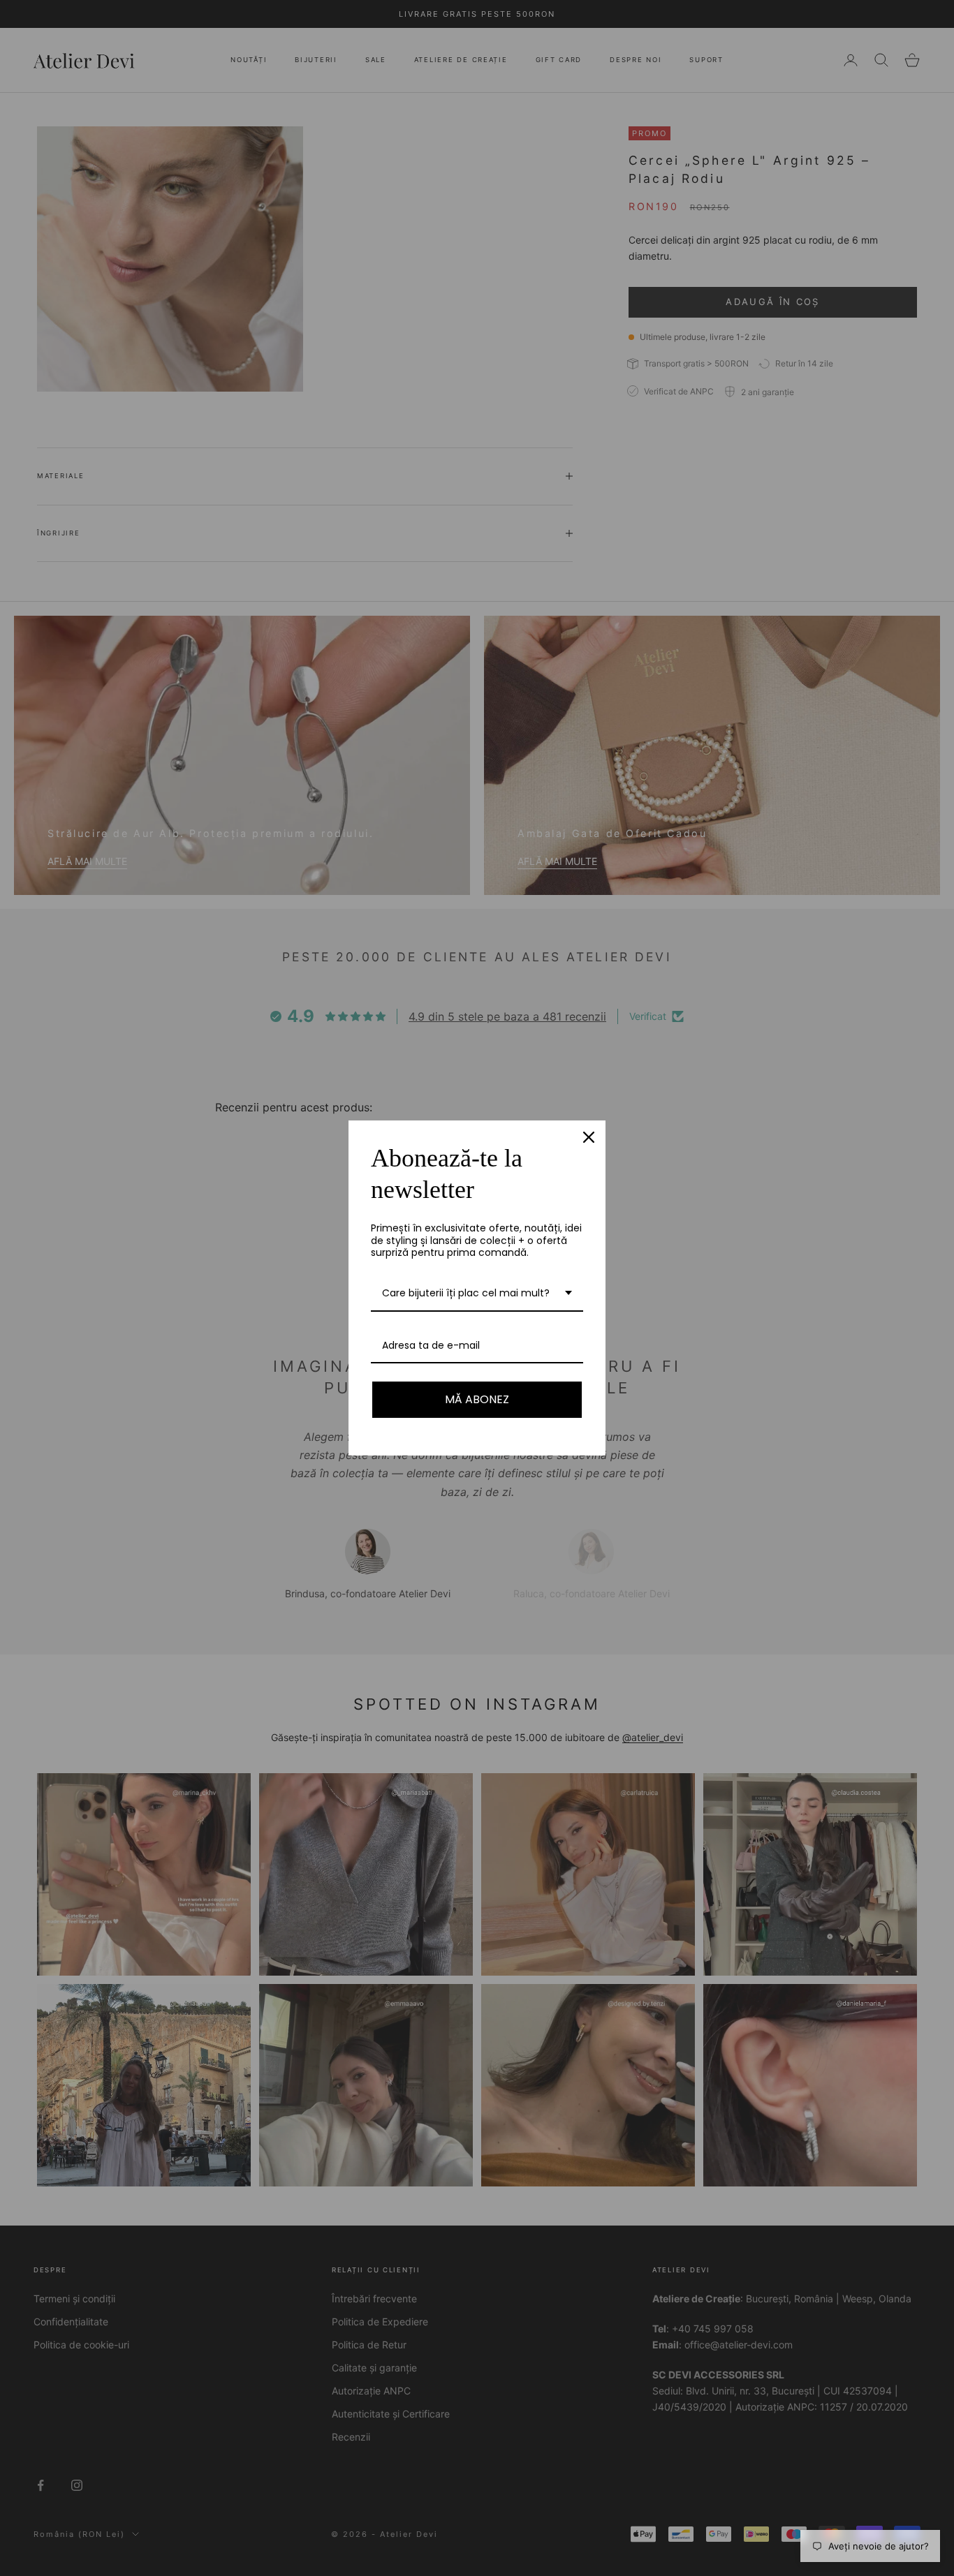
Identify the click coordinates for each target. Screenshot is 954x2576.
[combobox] (477, 1294)
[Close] (589, 1137)
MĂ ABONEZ (477, 1399)
